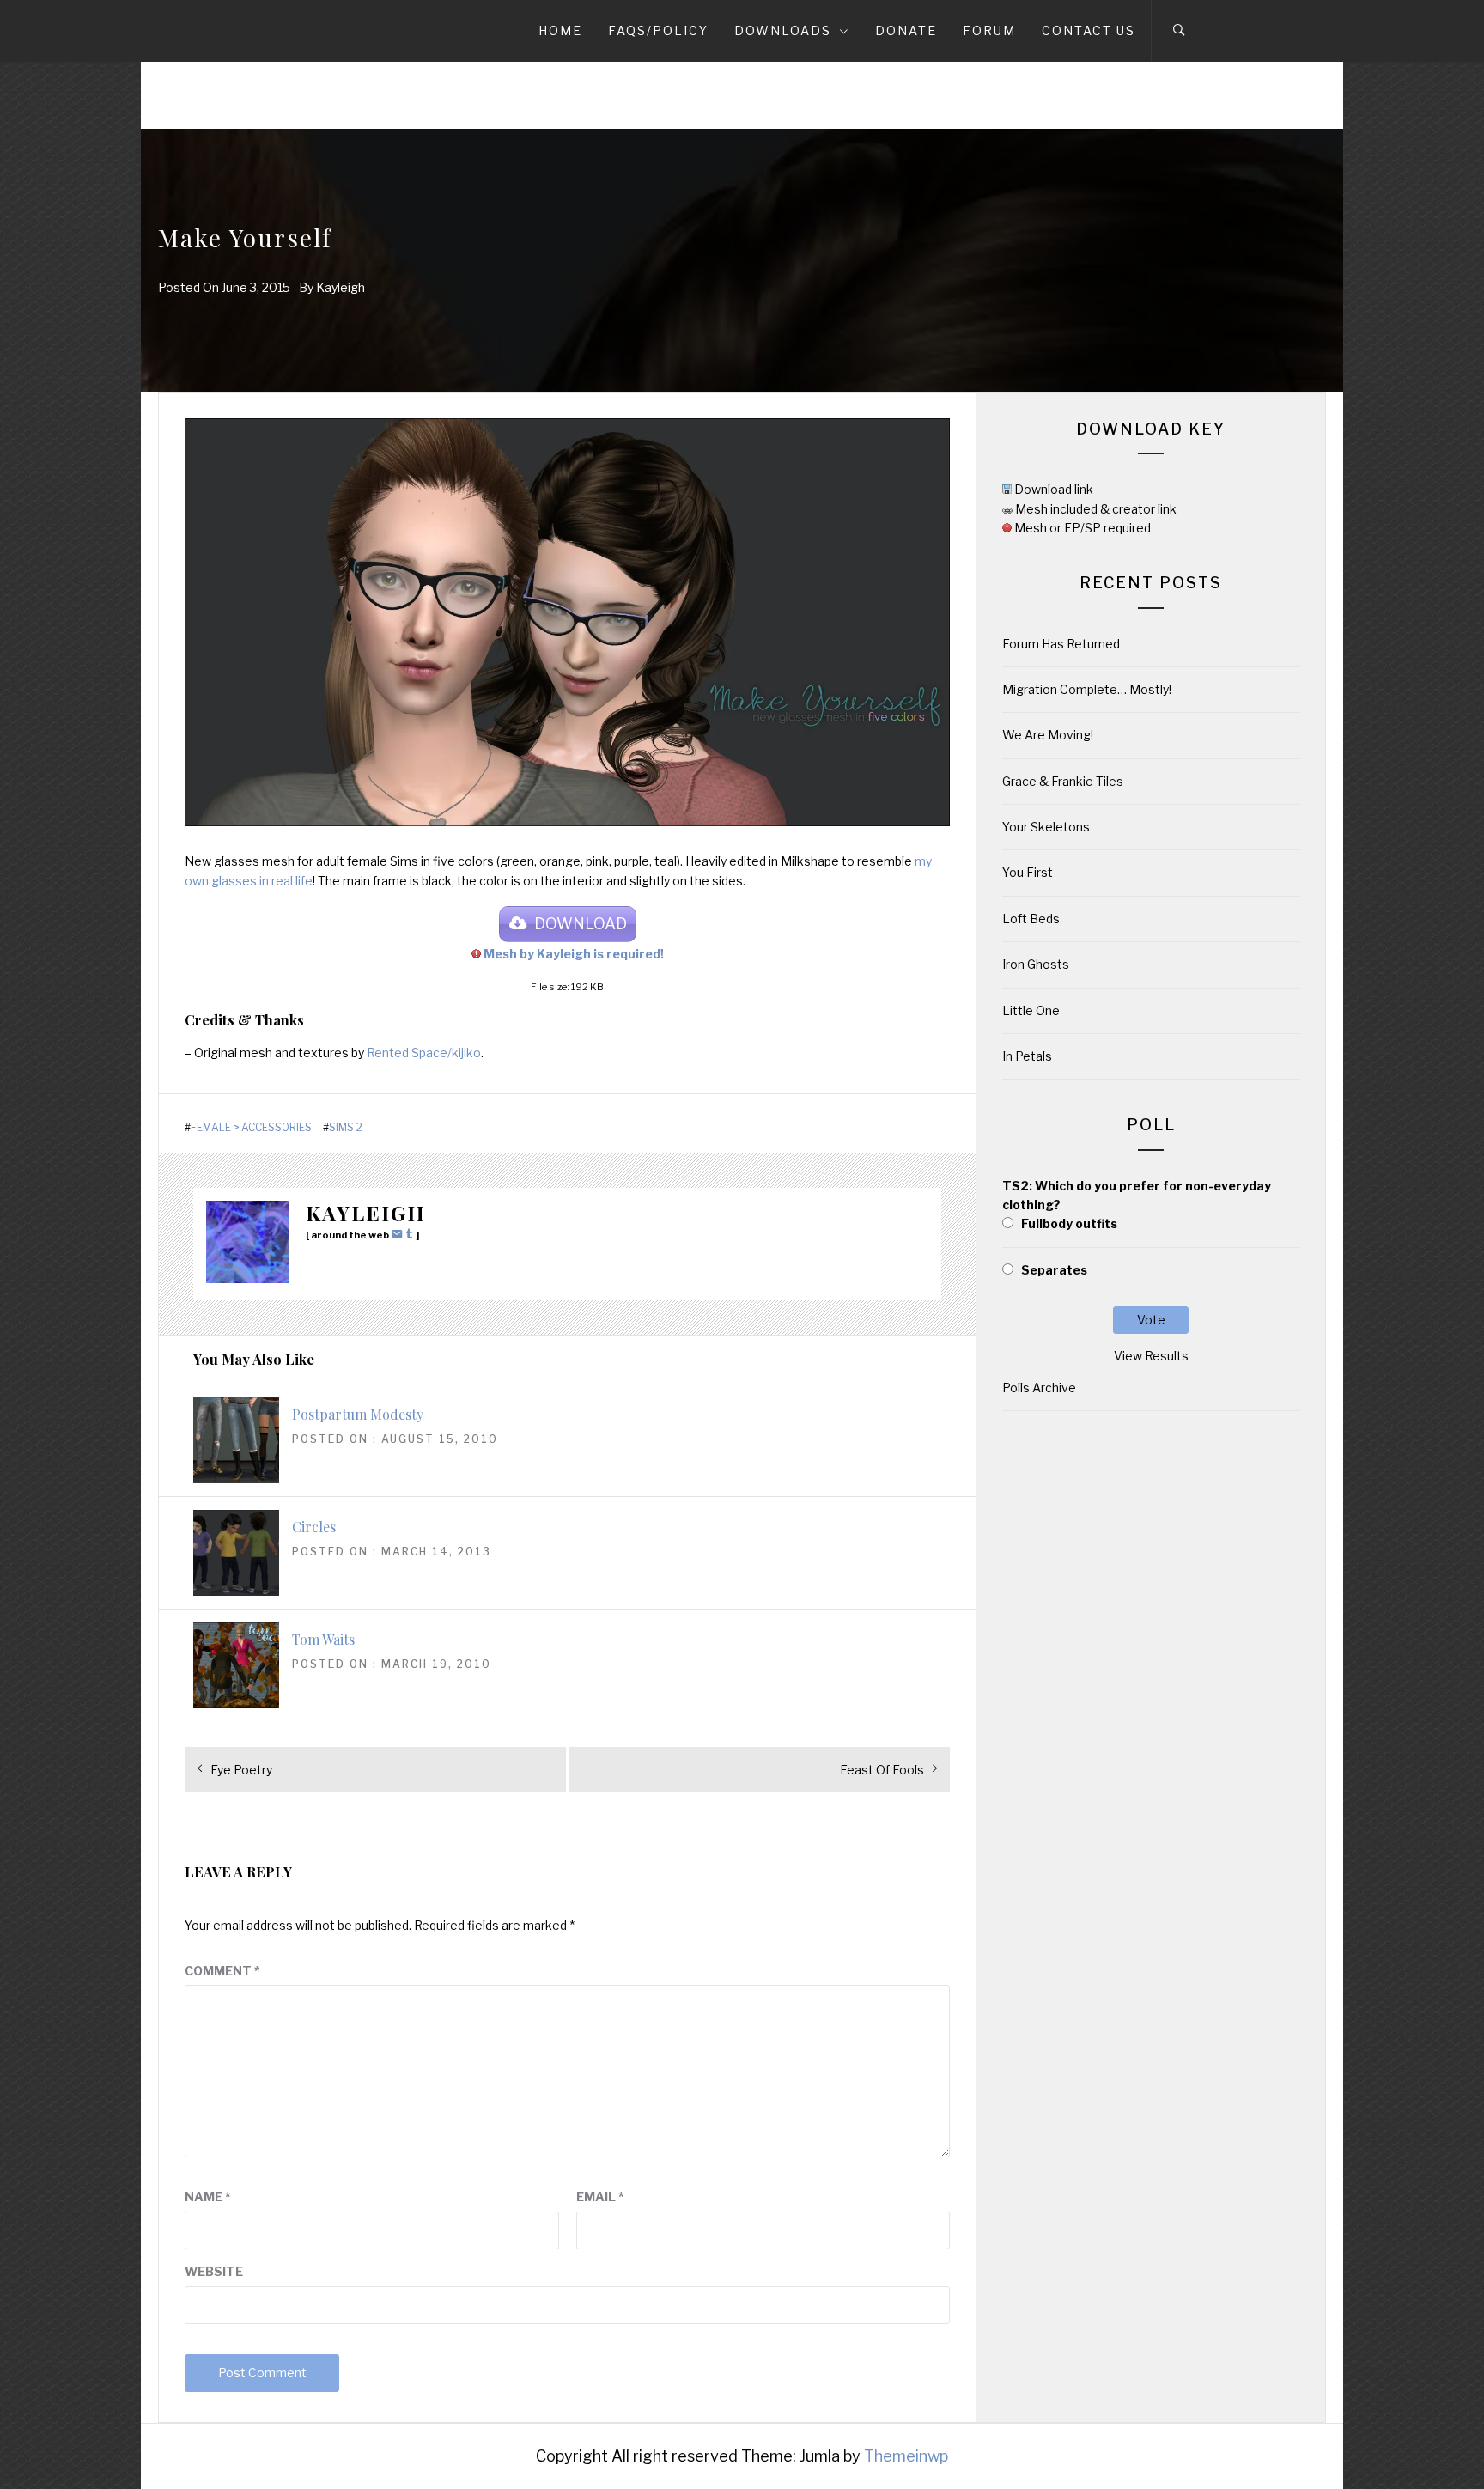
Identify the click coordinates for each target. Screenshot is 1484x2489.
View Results (1151, 1356)
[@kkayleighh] (411, 1234)
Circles (314, 1527)
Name (208, 2197)
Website (214, 2271)
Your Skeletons (1046, 827)
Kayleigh (341, 287)
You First (1028, 872)
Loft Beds (1031, 919)
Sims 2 (346, 1128)
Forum (989, 30)
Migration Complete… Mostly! (1087, 689)
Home (560, 30)
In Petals (1027, 1056)
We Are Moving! (1048, 735)
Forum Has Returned (1061, 644)
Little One (1031, 1010)
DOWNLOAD (581, 924)
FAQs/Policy (658, 30)
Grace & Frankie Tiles (1063, 781)
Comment (222, 1971)
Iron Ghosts (1036, 964)
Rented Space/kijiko (424, 1053)
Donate (906, 30)
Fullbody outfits (1069, 1223)
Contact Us (1089, 30)
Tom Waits (323, 1639)
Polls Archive (1039, 1388)
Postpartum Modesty (358, 1414)
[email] (399, 1234)
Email (600, 2197)
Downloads (783, 30)
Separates (1054, 1270)
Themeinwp (906, 2456)
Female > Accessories (251, 1128)
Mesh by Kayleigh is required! (574, 954)
